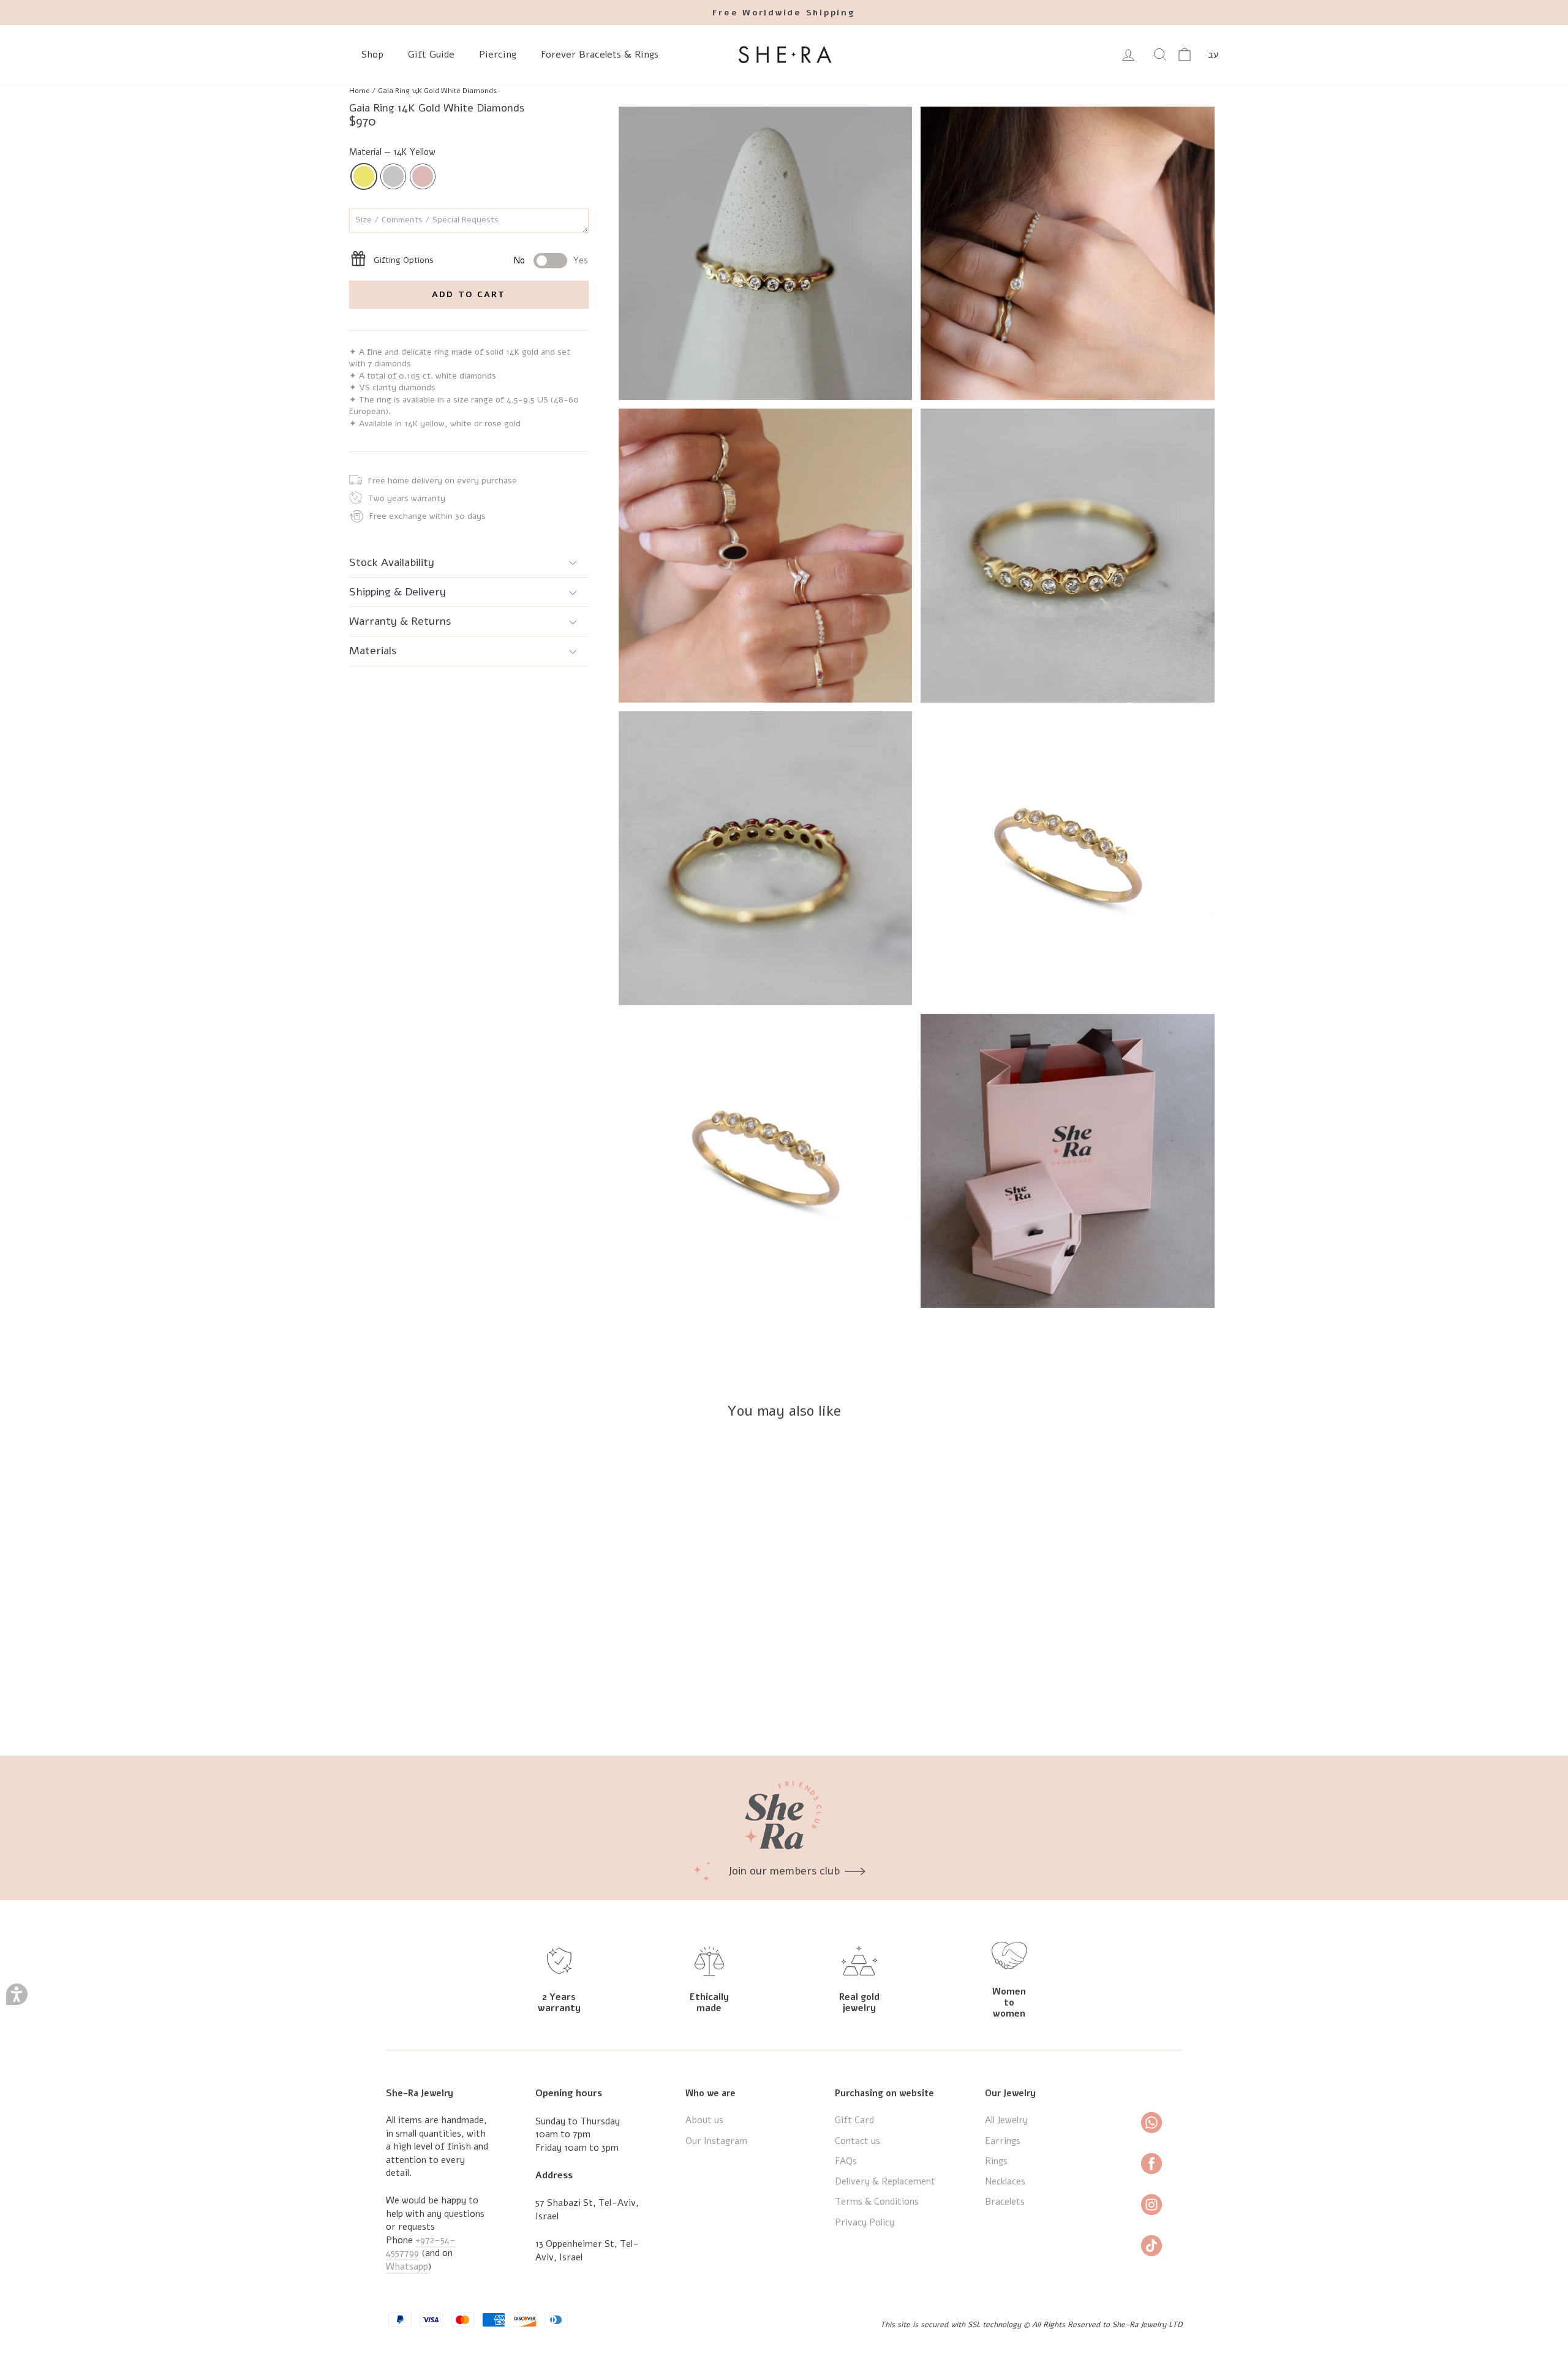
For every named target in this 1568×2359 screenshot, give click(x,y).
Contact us (858, 2141)
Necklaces (1005, 2181)
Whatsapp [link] (407, 2267)
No (519, 260)
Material (392, 152)
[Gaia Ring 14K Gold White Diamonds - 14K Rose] (469, 1701)
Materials (373, 651)
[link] (784, 13)
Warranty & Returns (400, 621)
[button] (17, 1994)
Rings (996, 2161)
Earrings (1003, 2141)
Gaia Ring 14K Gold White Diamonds (437, 91)
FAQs (846, 2161)
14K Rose (423, 176)
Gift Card (854, 2120)
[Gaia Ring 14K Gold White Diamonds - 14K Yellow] (436, 1701)
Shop (372, 55)
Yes (581, 260)
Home (360, 91)
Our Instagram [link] (716, 2141)
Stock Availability (392, 562)
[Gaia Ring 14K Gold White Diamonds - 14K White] (453, 1701)
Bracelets (1005, 2202)
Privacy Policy (865, 2222)
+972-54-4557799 (421, 2247)
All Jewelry (1006, 2120)
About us (704, 2120)
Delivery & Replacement (885, 2181)
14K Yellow (364, 176)
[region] (784, 91)
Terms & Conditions (877, 2202)
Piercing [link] (498, 55)
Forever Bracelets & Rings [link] (600, 55)
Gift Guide (431, 55)
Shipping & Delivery (398, 592)
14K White (393, 176)
